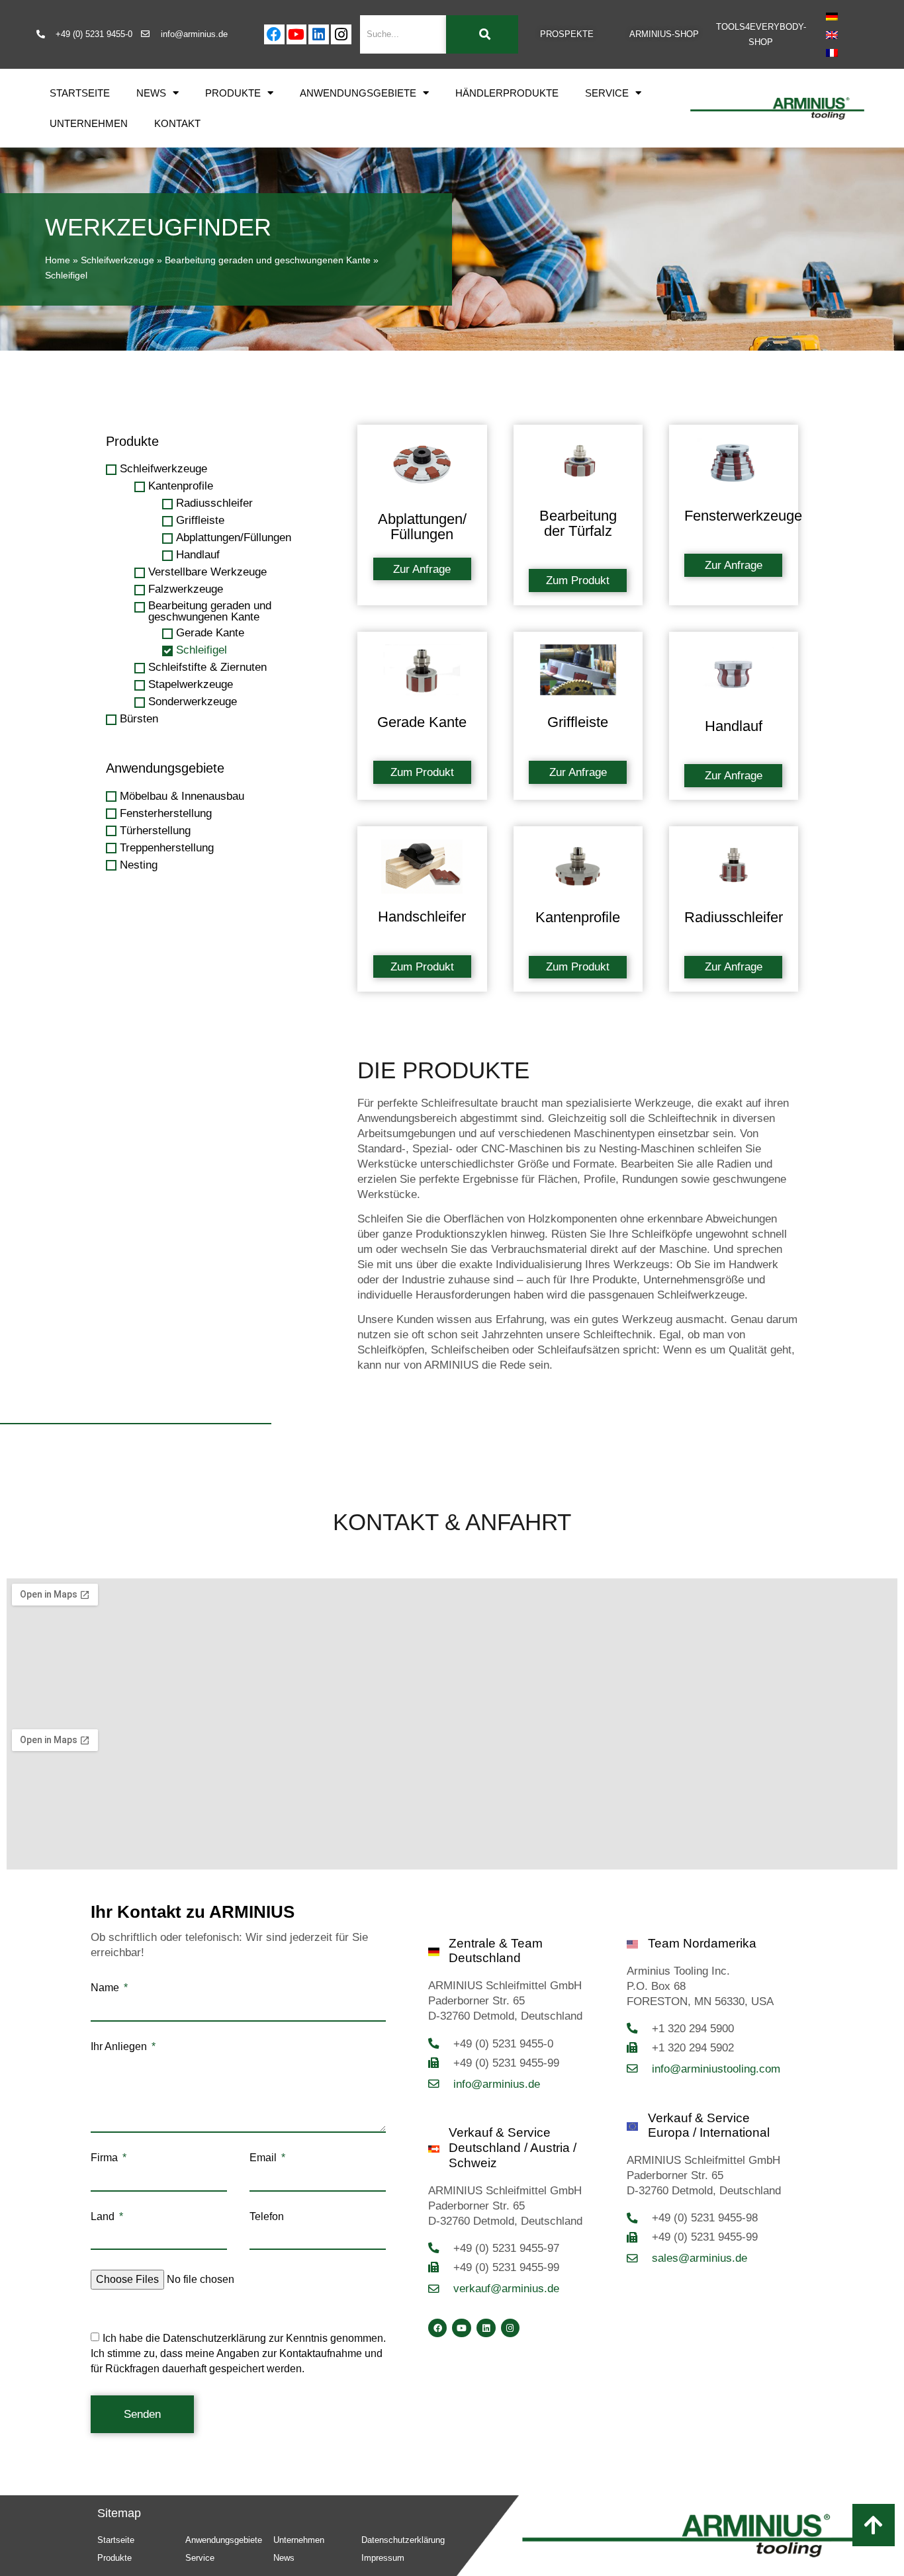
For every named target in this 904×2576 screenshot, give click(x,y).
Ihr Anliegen (120, 2047)
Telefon (267, 2217)
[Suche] (482, 34)
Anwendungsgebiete (358, 93)
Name (106, 1988)
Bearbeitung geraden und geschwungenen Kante (268, 260)
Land (104, 2217)
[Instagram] (341, 35)
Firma (106, 2158)
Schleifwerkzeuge (117, 260)
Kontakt (177, 123)
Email (264, 2158)
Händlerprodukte (507, 93)
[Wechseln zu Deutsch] (832, 17)
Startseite (80, 93)
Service (607, 93)
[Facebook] (274, 35)
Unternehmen (89, 123)
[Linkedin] (319, 35)
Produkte (233, 93)
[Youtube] (297, 35)
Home (58, 260)
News (151, 93)
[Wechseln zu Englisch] (832, 34)
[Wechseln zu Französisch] (832, 53)
